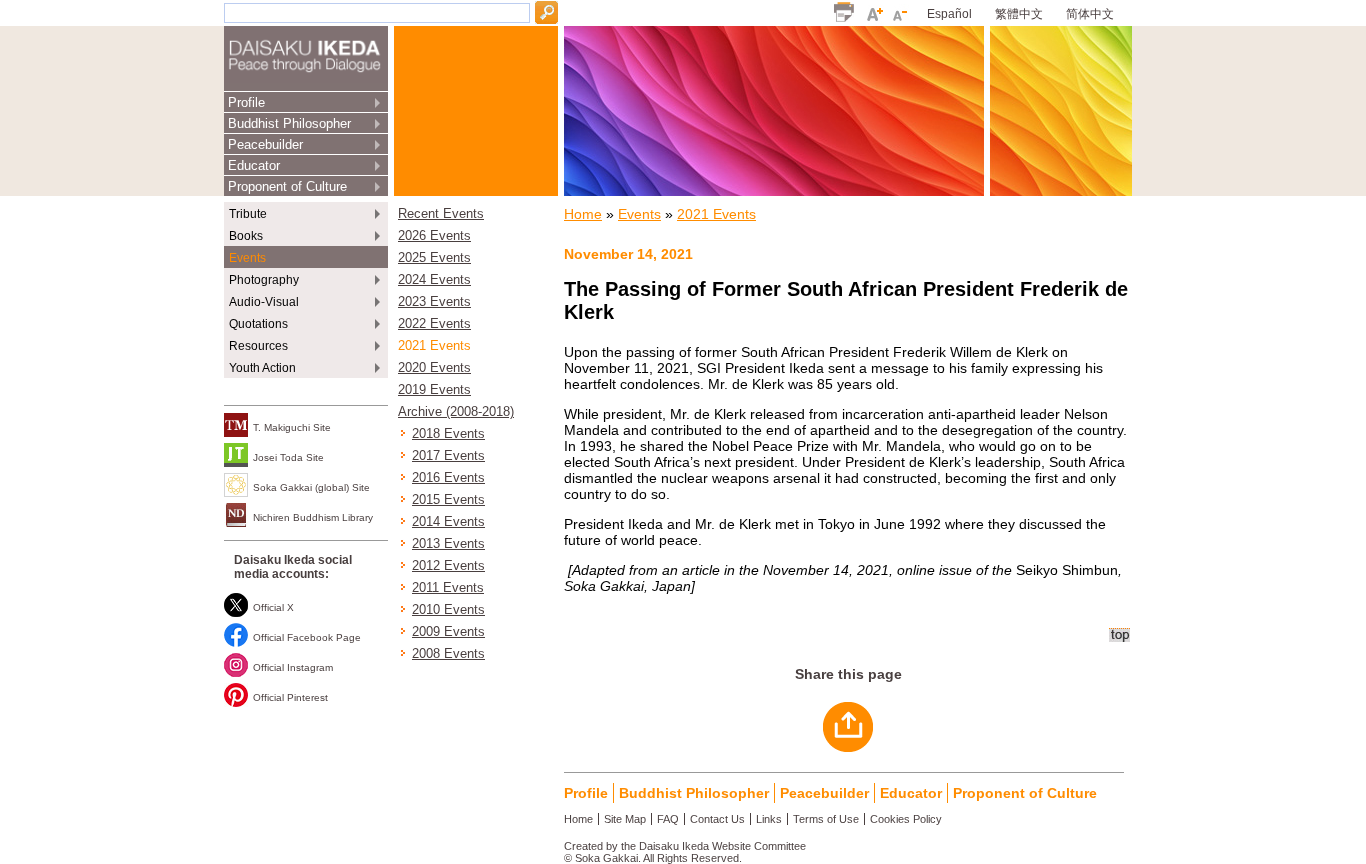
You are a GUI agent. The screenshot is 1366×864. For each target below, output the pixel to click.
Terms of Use (826, 819)
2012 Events (448, 566)
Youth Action (262, 368)
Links (769, 819)
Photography (264, 280)
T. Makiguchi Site (292, 427)
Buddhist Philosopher (289, 123)
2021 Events (434, 346)
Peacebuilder (265, 144)
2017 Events (448, 456)
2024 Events (434, 280)
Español (949, 14)
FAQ (668, 819)
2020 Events (434, 368)
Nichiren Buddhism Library (313, 517)
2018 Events (448, 434)
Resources (258, 346)
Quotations (258, 324)
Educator (254, 165)
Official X (273, 607)
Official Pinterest (290, 697)
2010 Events (448, 610)
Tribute (248, 214)
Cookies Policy (906, 819)
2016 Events (448, 478)
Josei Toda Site (288, 457)
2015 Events (448, 500)
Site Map (625, 819)
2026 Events (434, 236)
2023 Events (434, 302)
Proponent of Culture (287, 186)
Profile (246, 102)
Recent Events (441, 214)
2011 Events (448, 588)
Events (247, 258)
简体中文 (1090, 14)
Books (246, 236)
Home (583, 214)
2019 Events (434, 390)
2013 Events (448, 544)
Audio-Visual (264, 302)
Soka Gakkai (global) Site (311, 487)
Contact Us (717, 819)
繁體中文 (1019, 14)
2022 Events (434, 324)
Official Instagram (293, 667)
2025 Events (434, 258)
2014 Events (448, 522)
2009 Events (448, 632)
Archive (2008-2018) (456, 412)
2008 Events (448, 654)
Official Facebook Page (307, 637)
